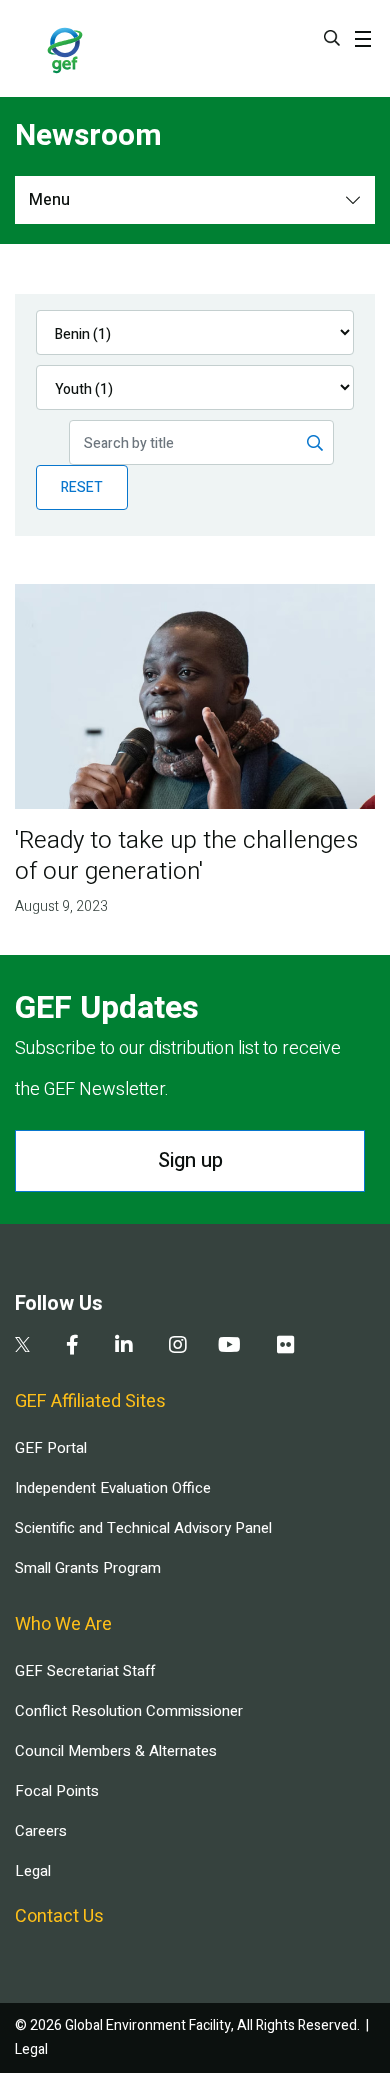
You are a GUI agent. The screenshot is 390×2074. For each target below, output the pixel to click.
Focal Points (57, 1791)
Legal (33, 1871)
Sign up (190, 1160)
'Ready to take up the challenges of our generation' (186, 856)
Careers (41, 1831)
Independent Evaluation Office (113, 1488)
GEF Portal (51, 1448)
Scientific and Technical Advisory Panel (143, 1528)
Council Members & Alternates (116, 1751)
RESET (82, 487)
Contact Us (59, 1916)
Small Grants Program (88, 1568)
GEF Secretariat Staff (85, 1671)
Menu (49, 200)
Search (332, 38)
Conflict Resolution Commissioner (129, 1711)
